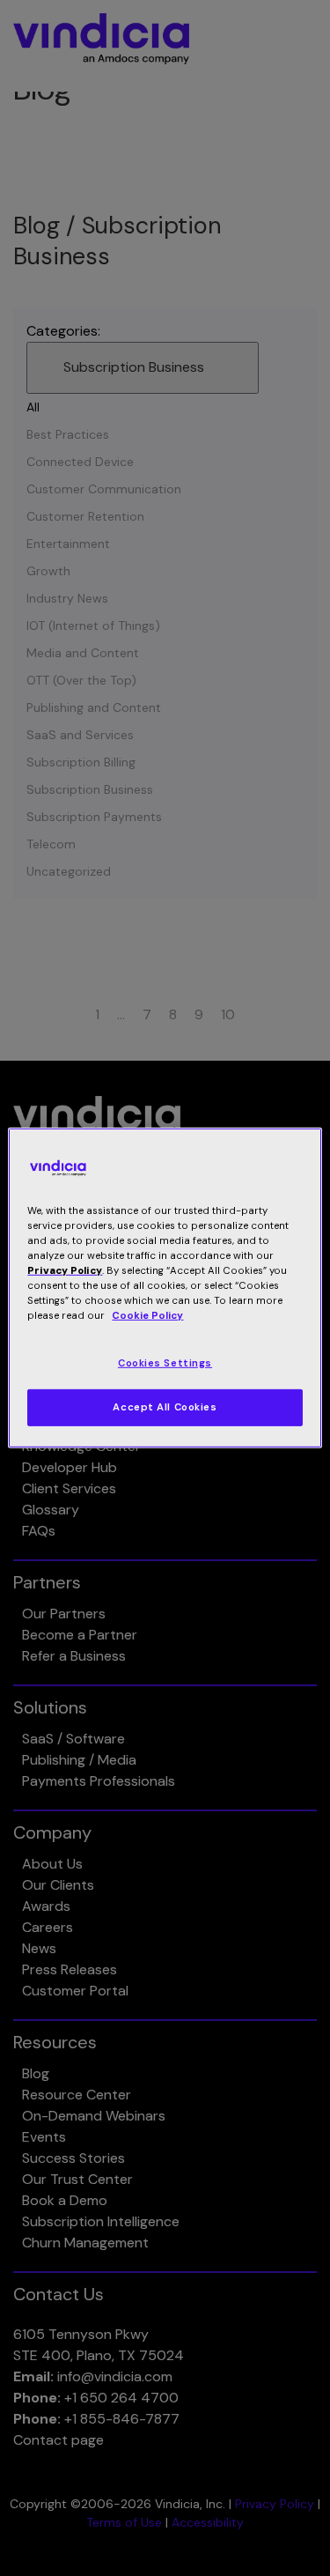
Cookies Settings (165, 1362)
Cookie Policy (147, 1316)
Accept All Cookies (165, 1407)
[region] (165, 1288)
